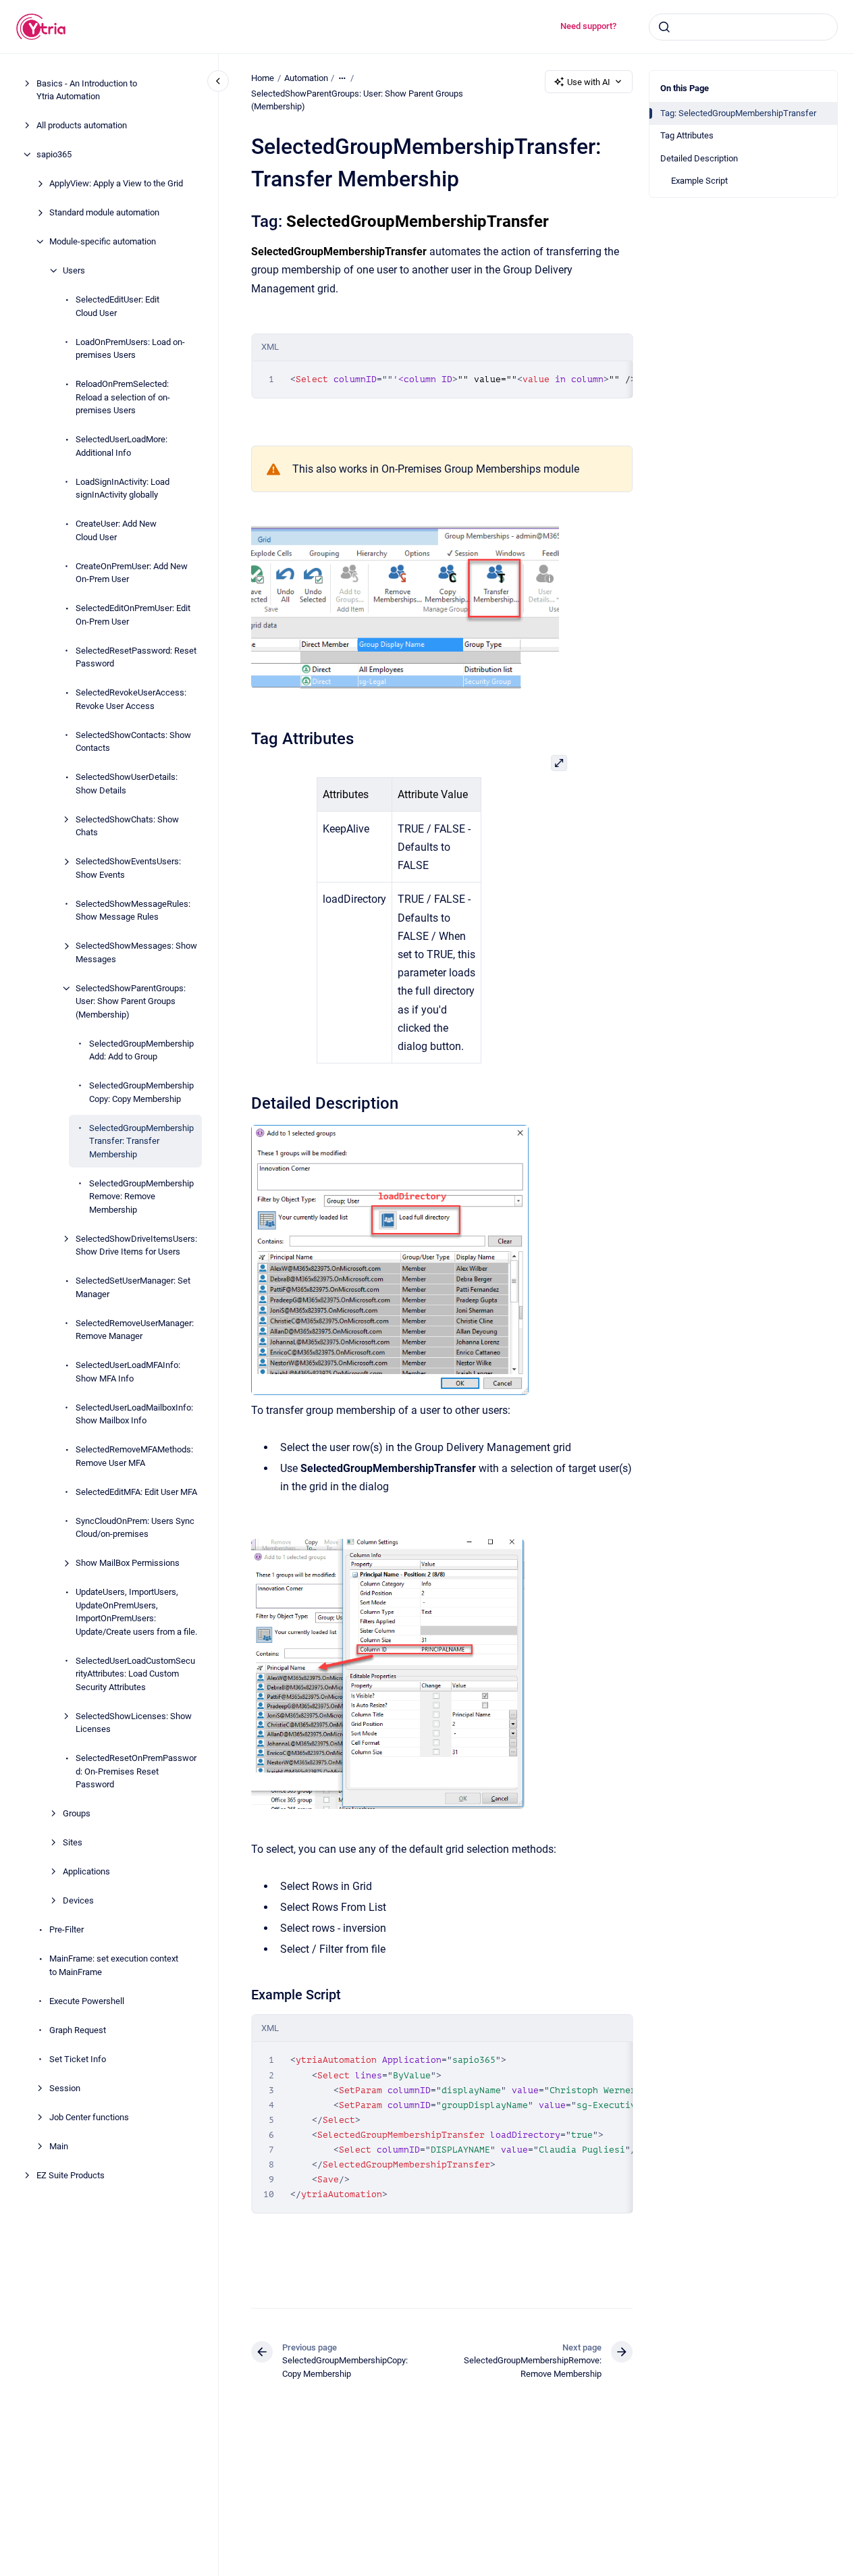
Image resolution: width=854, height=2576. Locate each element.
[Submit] (664, 27)
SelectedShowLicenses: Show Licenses (134, 1723)
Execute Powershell (87, 2001)
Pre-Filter (66, 1929)
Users (74, 270)
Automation (306, 78)
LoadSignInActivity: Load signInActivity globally (123, 489)
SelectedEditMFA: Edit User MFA (136, 1492)
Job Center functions (89, 2117)
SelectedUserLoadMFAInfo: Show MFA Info (128, 1372)
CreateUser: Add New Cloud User (116, 530)
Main (59, 2146)
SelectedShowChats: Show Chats (127, 826)
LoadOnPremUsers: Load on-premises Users (130, 349)
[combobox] (743, 27)
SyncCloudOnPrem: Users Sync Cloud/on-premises (135, 1528)
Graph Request (78, 2030)
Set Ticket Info (78, 2059)
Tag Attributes (687, 135)
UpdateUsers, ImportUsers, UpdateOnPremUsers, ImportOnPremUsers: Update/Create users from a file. (136, 1612)
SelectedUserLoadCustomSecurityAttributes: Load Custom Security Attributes (135, 1674)
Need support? (588, 26)
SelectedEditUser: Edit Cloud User (117, 306)
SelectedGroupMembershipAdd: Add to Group (141, 1050)
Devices (78, 1900)
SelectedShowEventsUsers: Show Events (128, 868)
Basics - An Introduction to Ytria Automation (87, 90)
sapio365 (54, 154)
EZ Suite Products (71, 2175)
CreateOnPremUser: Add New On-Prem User (132, 573)
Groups (77, 1813)
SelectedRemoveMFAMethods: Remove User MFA (134, 1456)
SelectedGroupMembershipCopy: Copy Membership (141, 1092)
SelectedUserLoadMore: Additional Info (122, 446)
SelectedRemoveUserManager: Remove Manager (135, 1330)
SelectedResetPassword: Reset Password (136, 657)
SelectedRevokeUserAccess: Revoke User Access (131, 699)
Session (65, 2088)
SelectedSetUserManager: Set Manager (133, 1287)
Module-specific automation (103, 241)
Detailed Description (699, 158)
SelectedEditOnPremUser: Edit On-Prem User (133, 615)
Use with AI (589, 82)
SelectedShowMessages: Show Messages (136, 952)
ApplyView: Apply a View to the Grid (116, 183)
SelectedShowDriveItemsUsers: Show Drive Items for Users (136, 1245)
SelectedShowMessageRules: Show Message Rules (133, 911)
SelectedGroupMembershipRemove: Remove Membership (141, 1197)
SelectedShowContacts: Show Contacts (133, 742)
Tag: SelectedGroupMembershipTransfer (738, 113)
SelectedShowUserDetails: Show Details (127, 784)
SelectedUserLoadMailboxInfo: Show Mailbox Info (134, 1414)
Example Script (699, 181)
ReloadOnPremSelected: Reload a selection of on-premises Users (123, 397)
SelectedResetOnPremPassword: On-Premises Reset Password (136, 1771)
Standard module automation (104, 212)
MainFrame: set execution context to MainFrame (114, 1965)
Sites (73, 1842)
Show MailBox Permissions (128, 1563)
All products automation (82, 125)
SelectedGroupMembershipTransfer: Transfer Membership (141, 1141)
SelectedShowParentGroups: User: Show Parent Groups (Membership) (131, 1001)
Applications (86, 1871)
